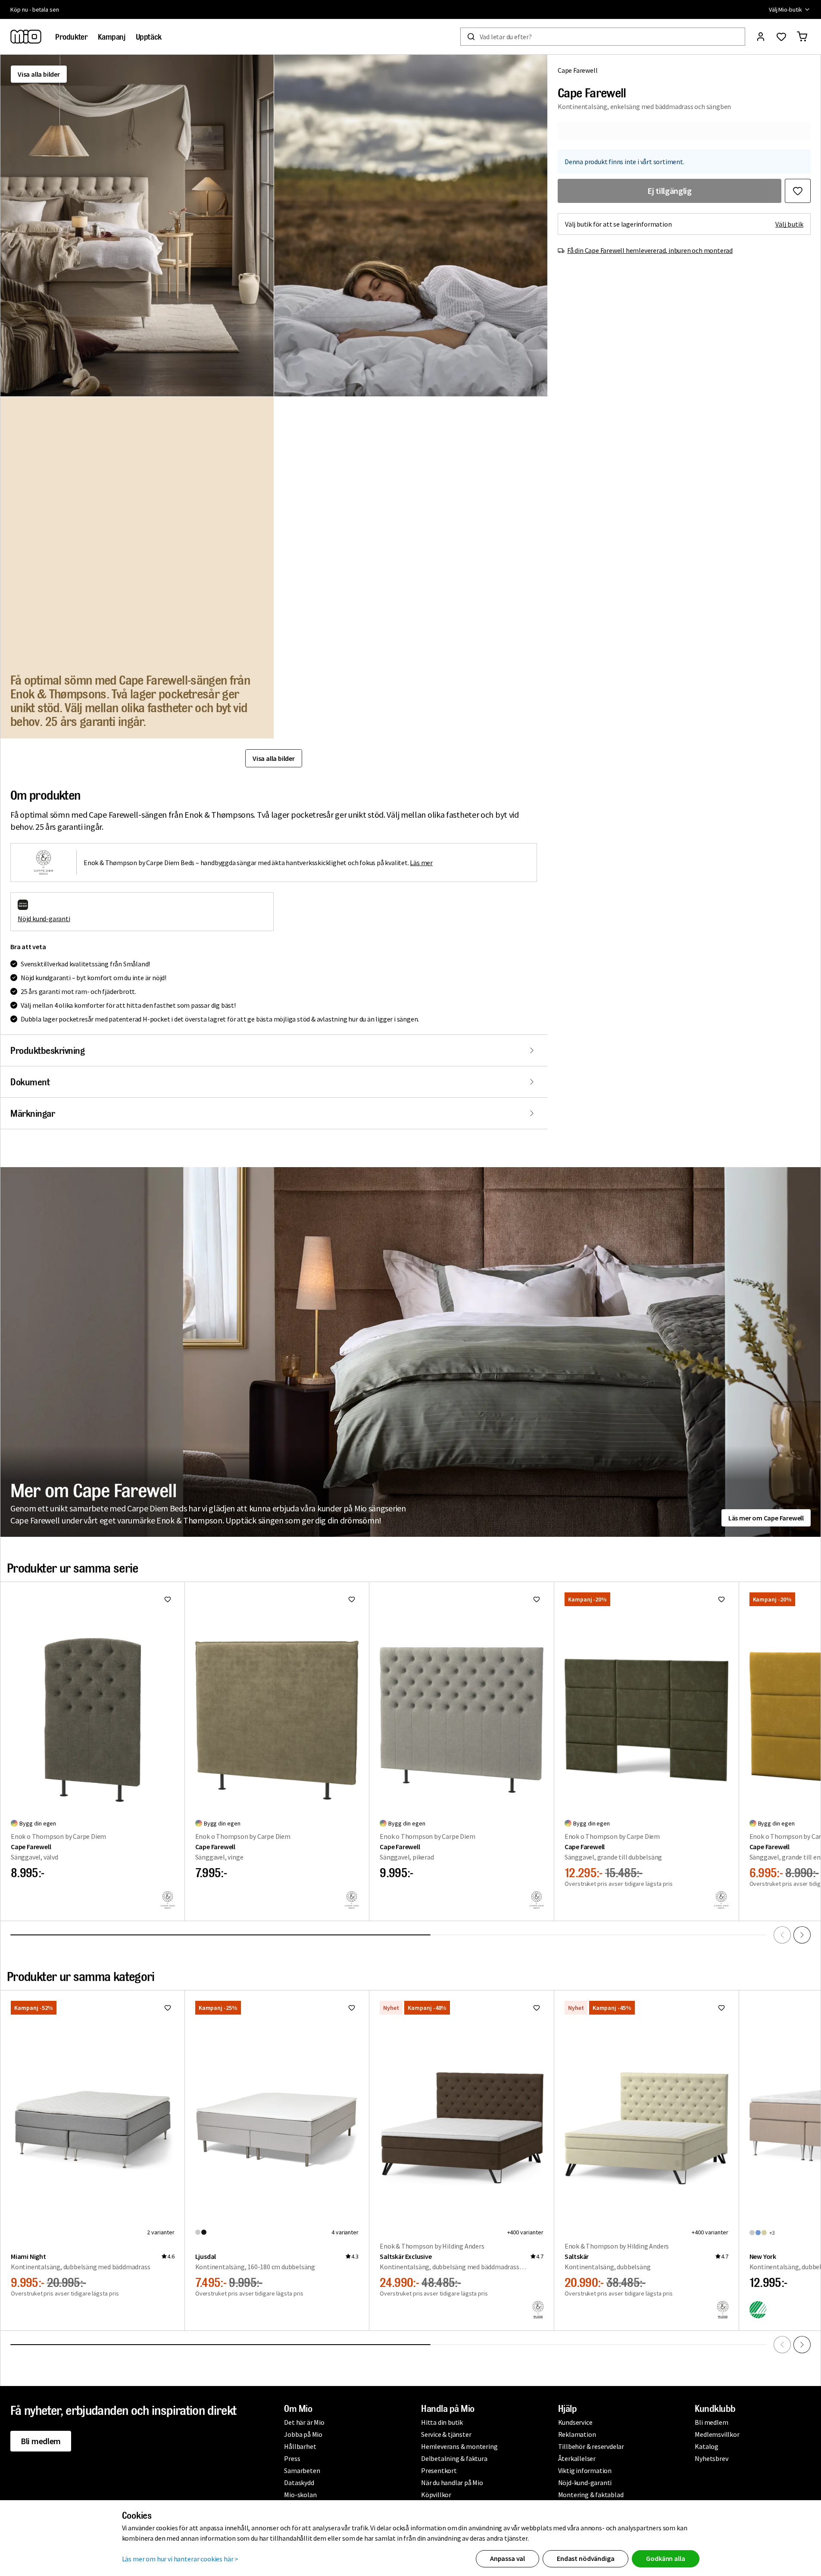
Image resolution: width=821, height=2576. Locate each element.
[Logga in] (761, 37)
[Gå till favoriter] (781, 37)
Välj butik (789, 224)
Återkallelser (577, 2458)
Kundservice (575, 2422)
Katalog (707, 2446)
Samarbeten (302, 2470)
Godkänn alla (665, 2558)
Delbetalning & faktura (454, 2458)
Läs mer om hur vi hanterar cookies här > (180, 2559)
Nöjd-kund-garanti (585, 2483)
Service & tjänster (446, 2434)
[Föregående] (782, 1935)
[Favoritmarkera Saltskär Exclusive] (537, 2008)
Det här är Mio (304, 2422)
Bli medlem (41, 2441)
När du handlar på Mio (452, 2483)
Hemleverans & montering (459, 2446)
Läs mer (421, 863)
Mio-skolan (300, 2495)
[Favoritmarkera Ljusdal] (352, 2008)
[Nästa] (802, 1935)
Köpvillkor (436, 2495)
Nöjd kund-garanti (44, 919)
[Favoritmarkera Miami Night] (168, 2008)
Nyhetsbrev (711, 2458)
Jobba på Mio (303, 2434)
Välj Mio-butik (785, 9)
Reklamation (577, 2434)
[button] (137, 226)
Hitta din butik (442, 2422)
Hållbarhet (300, 2446)
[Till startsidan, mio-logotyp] (26, 37)
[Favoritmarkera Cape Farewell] (798, 191)
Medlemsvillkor (717, 2434)
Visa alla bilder (39, 74)
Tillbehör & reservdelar (591, 2446)
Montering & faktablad (591, 2495)
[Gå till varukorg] (802, 37)
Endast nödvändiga (585, 2558)
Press (292, 2458)
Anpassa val (507, 2558)
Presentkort (439, 2470)
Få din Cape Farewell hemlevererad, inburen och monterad (650, 250)
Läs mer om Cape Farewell (766, 1518)
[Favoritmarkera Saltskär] (721, 2008)
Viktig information (585, 2470)
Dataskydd (299, 2483)
